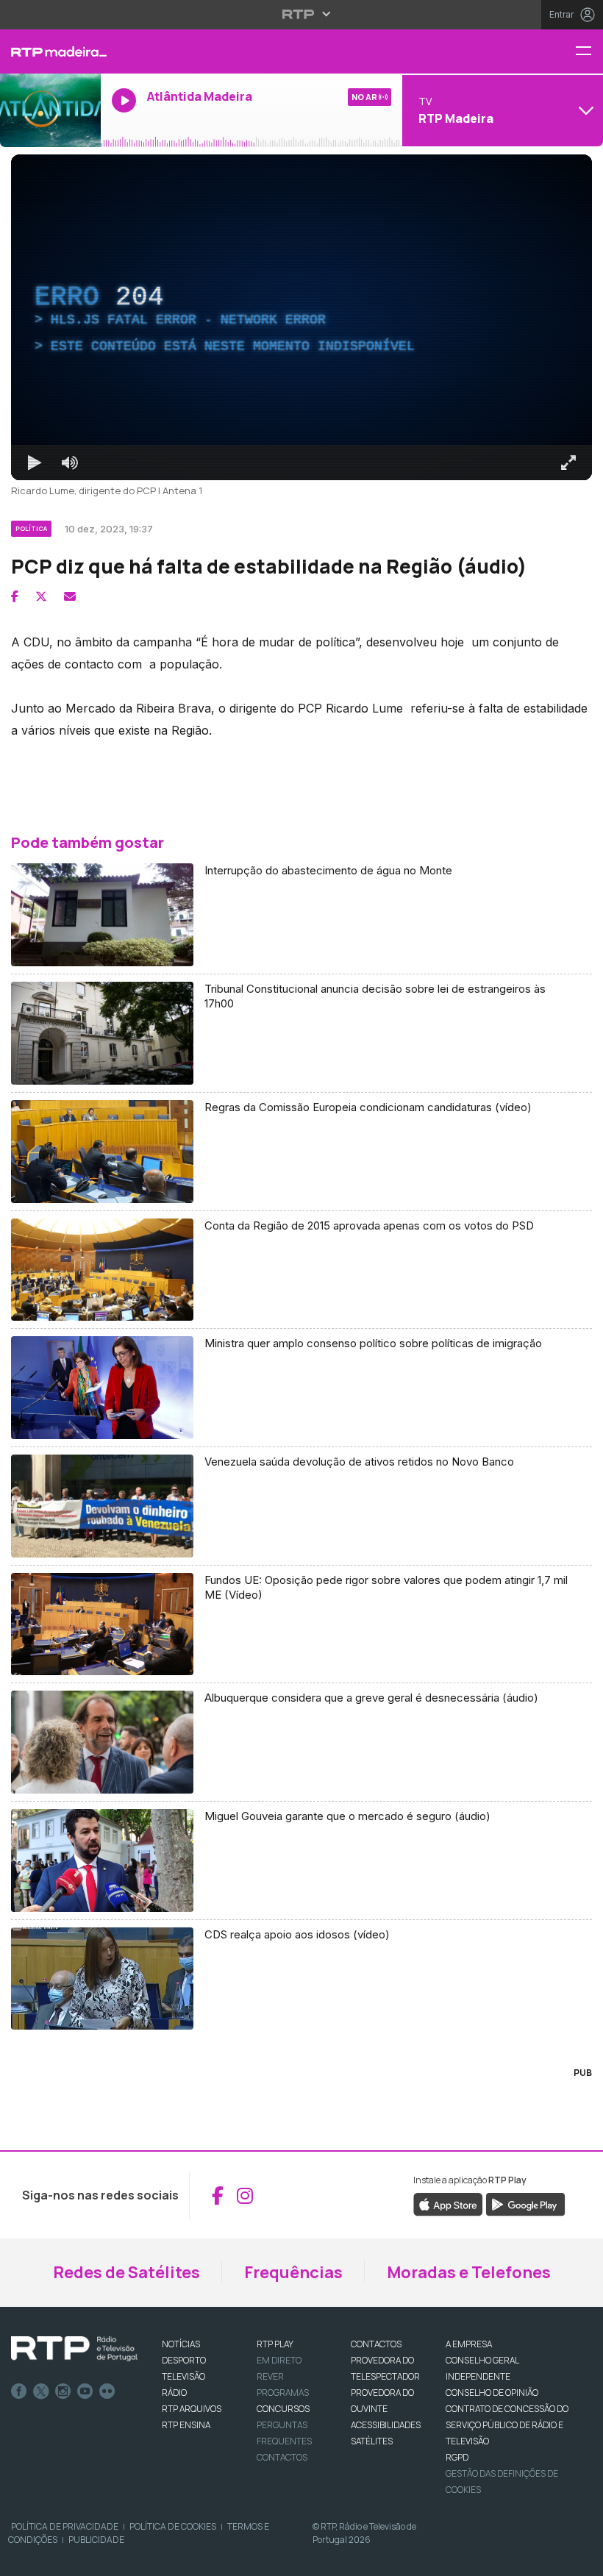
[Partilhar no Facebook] (15, 596)
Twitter (41, 2391)
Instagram (63, 2391)
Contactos (282, 2457)
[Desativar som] (70, 463)
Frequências (293, 2272)
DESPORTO (184, 2360)
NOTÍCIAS (181, 2344)
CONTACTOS (376, 2344)
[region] (301, 317)
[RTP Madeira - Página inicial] (50, 51)
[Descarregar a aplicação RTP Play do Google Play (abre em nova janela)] (525, 2204)
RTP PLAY (275, 2344)
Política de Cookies (173, 2526)
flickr (107, 2391)
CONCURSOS (283, 2409)
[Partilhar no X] (41, 596)
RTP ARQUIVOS (192, 2409)
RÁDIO (174, 2393)
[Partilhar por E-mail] (70, 596)
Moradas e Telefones (469, 2272)
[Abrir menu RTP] (302, 14)
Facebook (19, 2391)
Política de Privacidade (65, 2526)
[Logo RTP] (74, 2349)
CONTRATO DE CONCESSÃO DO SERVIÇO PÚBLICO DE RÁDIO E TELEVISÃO (507, 2425)
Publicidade (96, 2540)
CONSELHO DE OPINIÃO (492, 2393)
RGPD (457, 2457)
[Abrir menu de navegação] (589, 52)
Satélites (372, 2441)
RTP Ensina (186, 2425)
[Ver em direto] (50, 110)
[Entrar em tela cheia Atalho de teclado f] (568, 463)
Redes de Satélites (126, 2272)
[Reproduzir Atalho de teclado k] (35, 463)
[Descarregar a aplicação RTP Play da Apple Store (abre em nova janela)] (448, 2204)
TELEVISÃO (183, 2376)
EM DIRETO (279, 2360)
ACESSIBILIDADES (386, 2425)
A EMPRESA (469, 2344)
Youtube (85, 2391)
